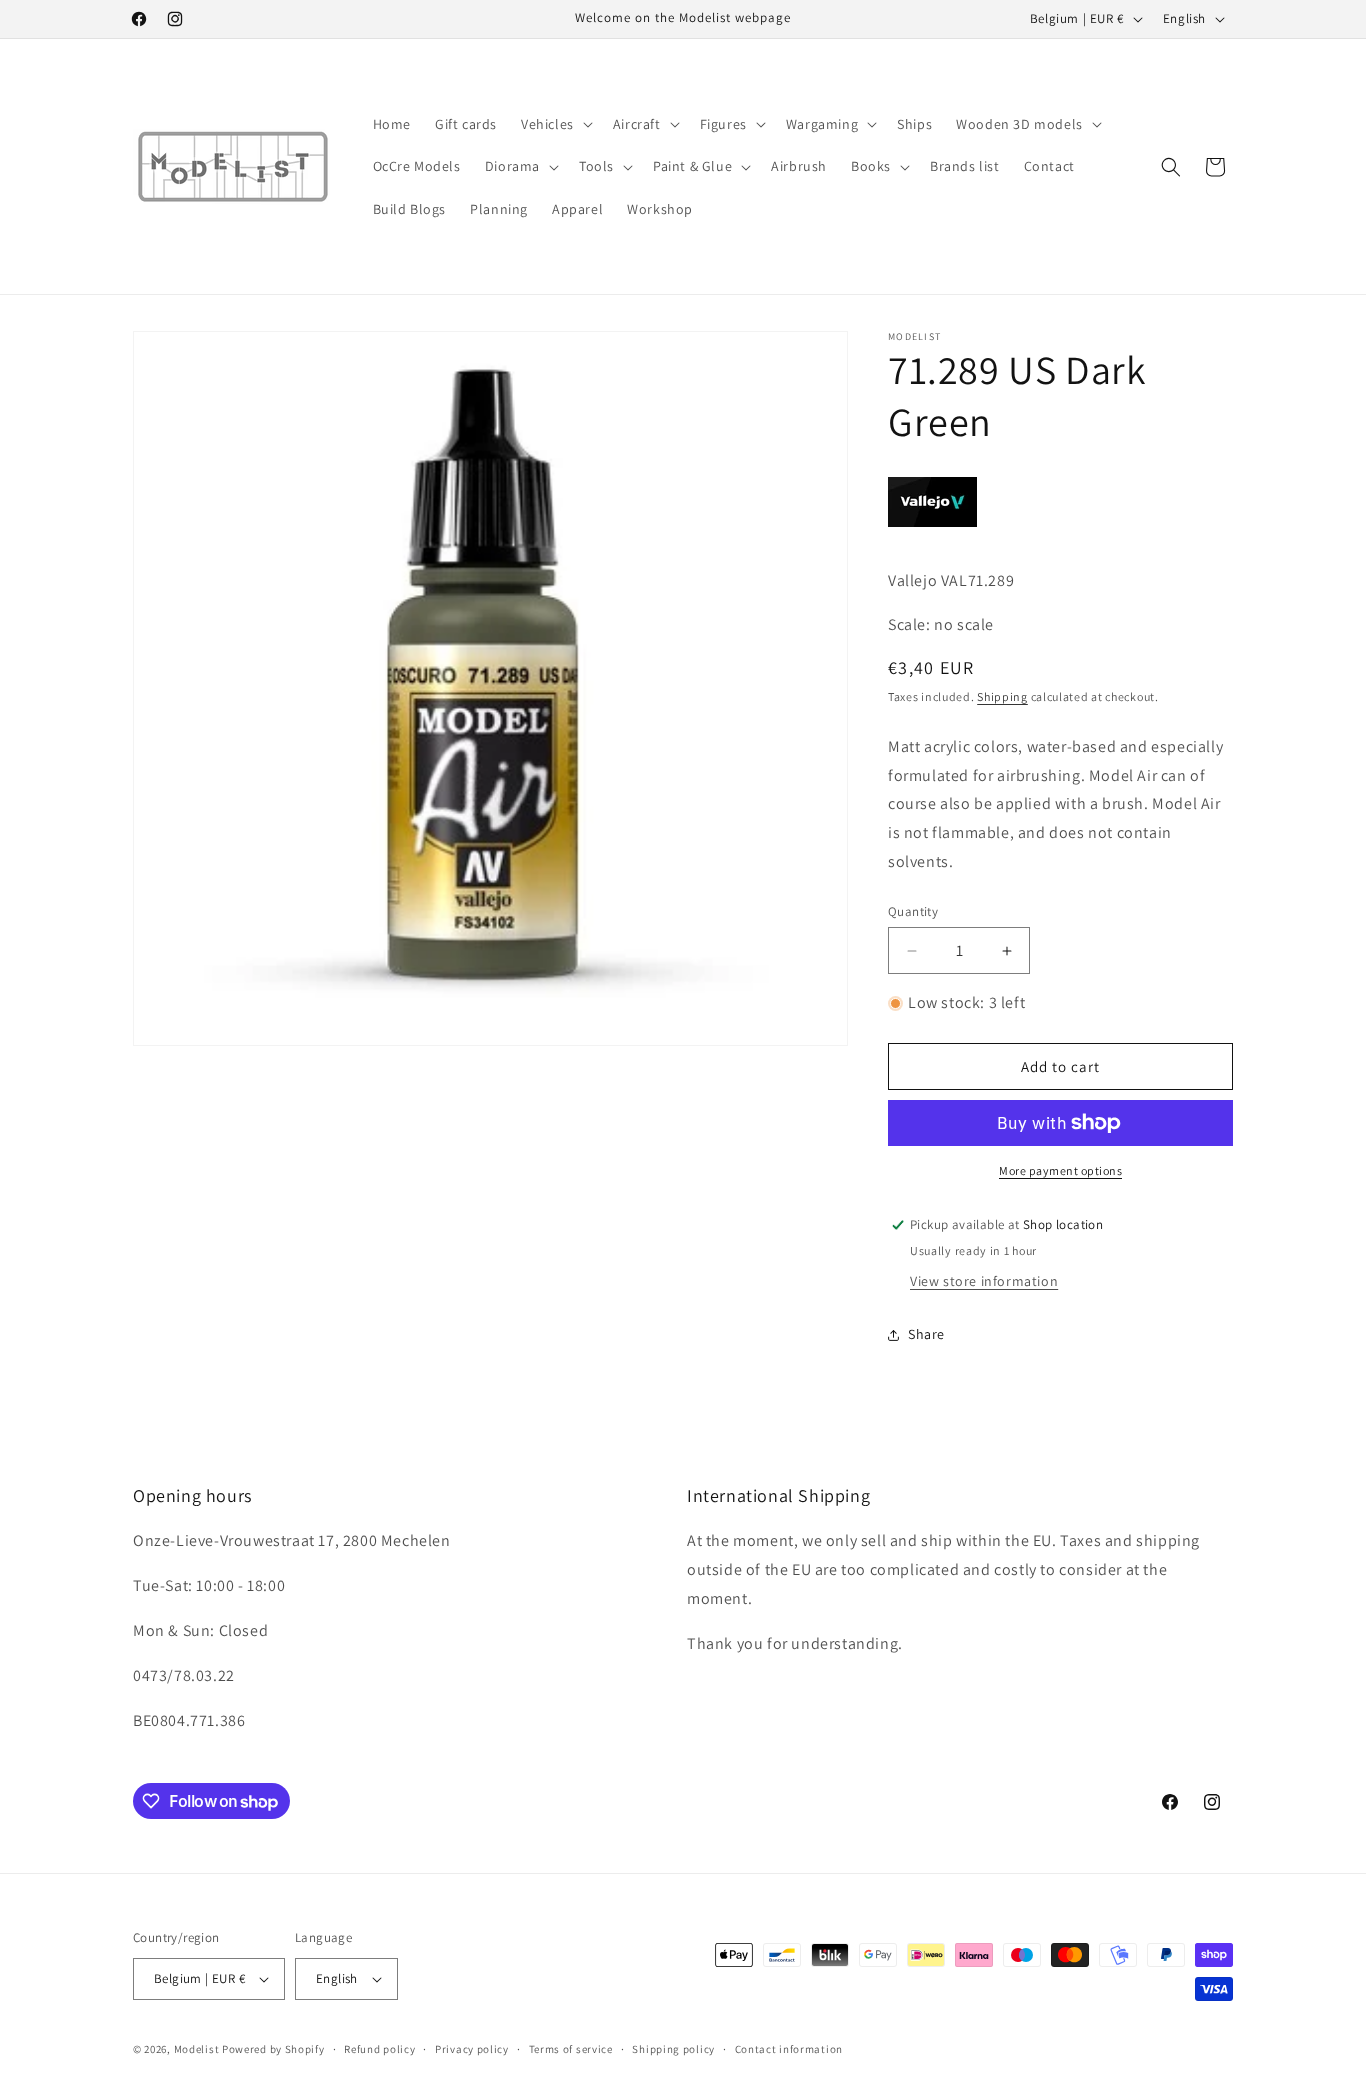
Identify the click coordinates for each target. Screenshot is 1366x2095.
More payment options (1060, 1170)
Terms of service (571, 2049)
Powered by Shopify (273, 2049)
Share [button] (926, 1334)
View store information (984, 1281)
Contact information (789, 2049)
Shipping (1002, 696)
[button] (555, 124)
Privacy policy (472, 2049)
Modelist (197, 2049)
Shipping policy (673, 2049)
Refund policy (379, 2049)
